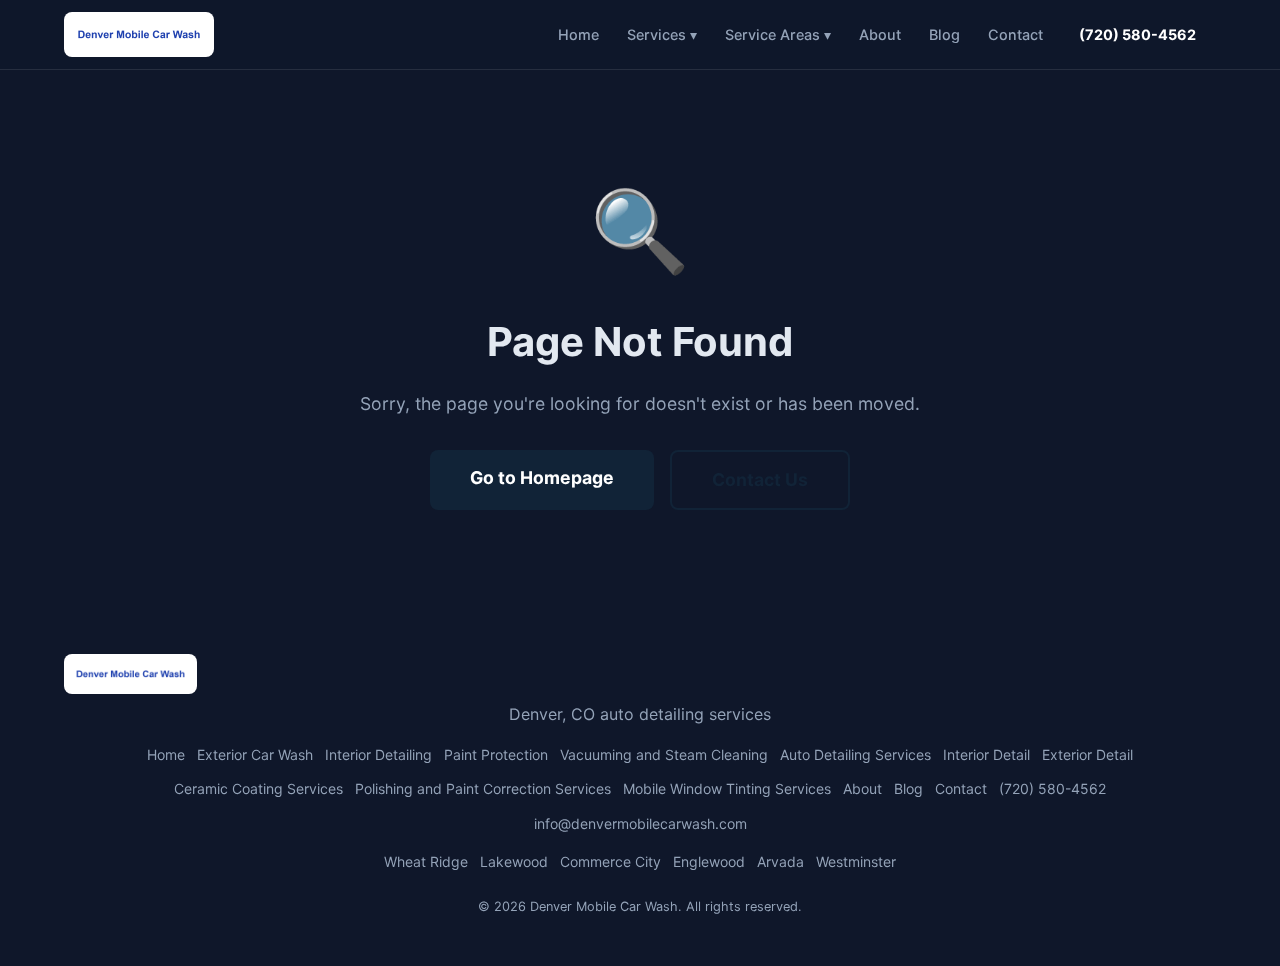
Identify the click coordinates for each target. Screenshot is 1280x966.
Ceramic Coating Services (258, 788)
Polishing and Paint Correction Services (483, 788)
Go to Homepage (542, 477)
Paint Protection (496, 754)
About (880, 34)
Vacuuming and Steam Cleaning (664, 754)
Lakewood (514, 861)
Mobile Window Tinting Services (727, 788)
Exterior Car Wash (255, 754)
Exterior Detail (1087, 754)
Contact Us (760, 479)
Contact (1015, 34)
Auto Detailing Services (855, 754)
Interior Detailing (378, 754)
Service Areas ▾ (778, 34)
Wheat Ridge (426, 861)
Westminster (856, 861)
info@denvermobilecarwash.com (640, 823)
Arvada (780, 861)
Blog (944, 34)
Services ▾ (662, 34)
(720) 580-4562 (1137, 34)
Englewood (709, 861)
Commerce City (610, 861)
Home (578, 34)
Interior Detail (986, 754)
